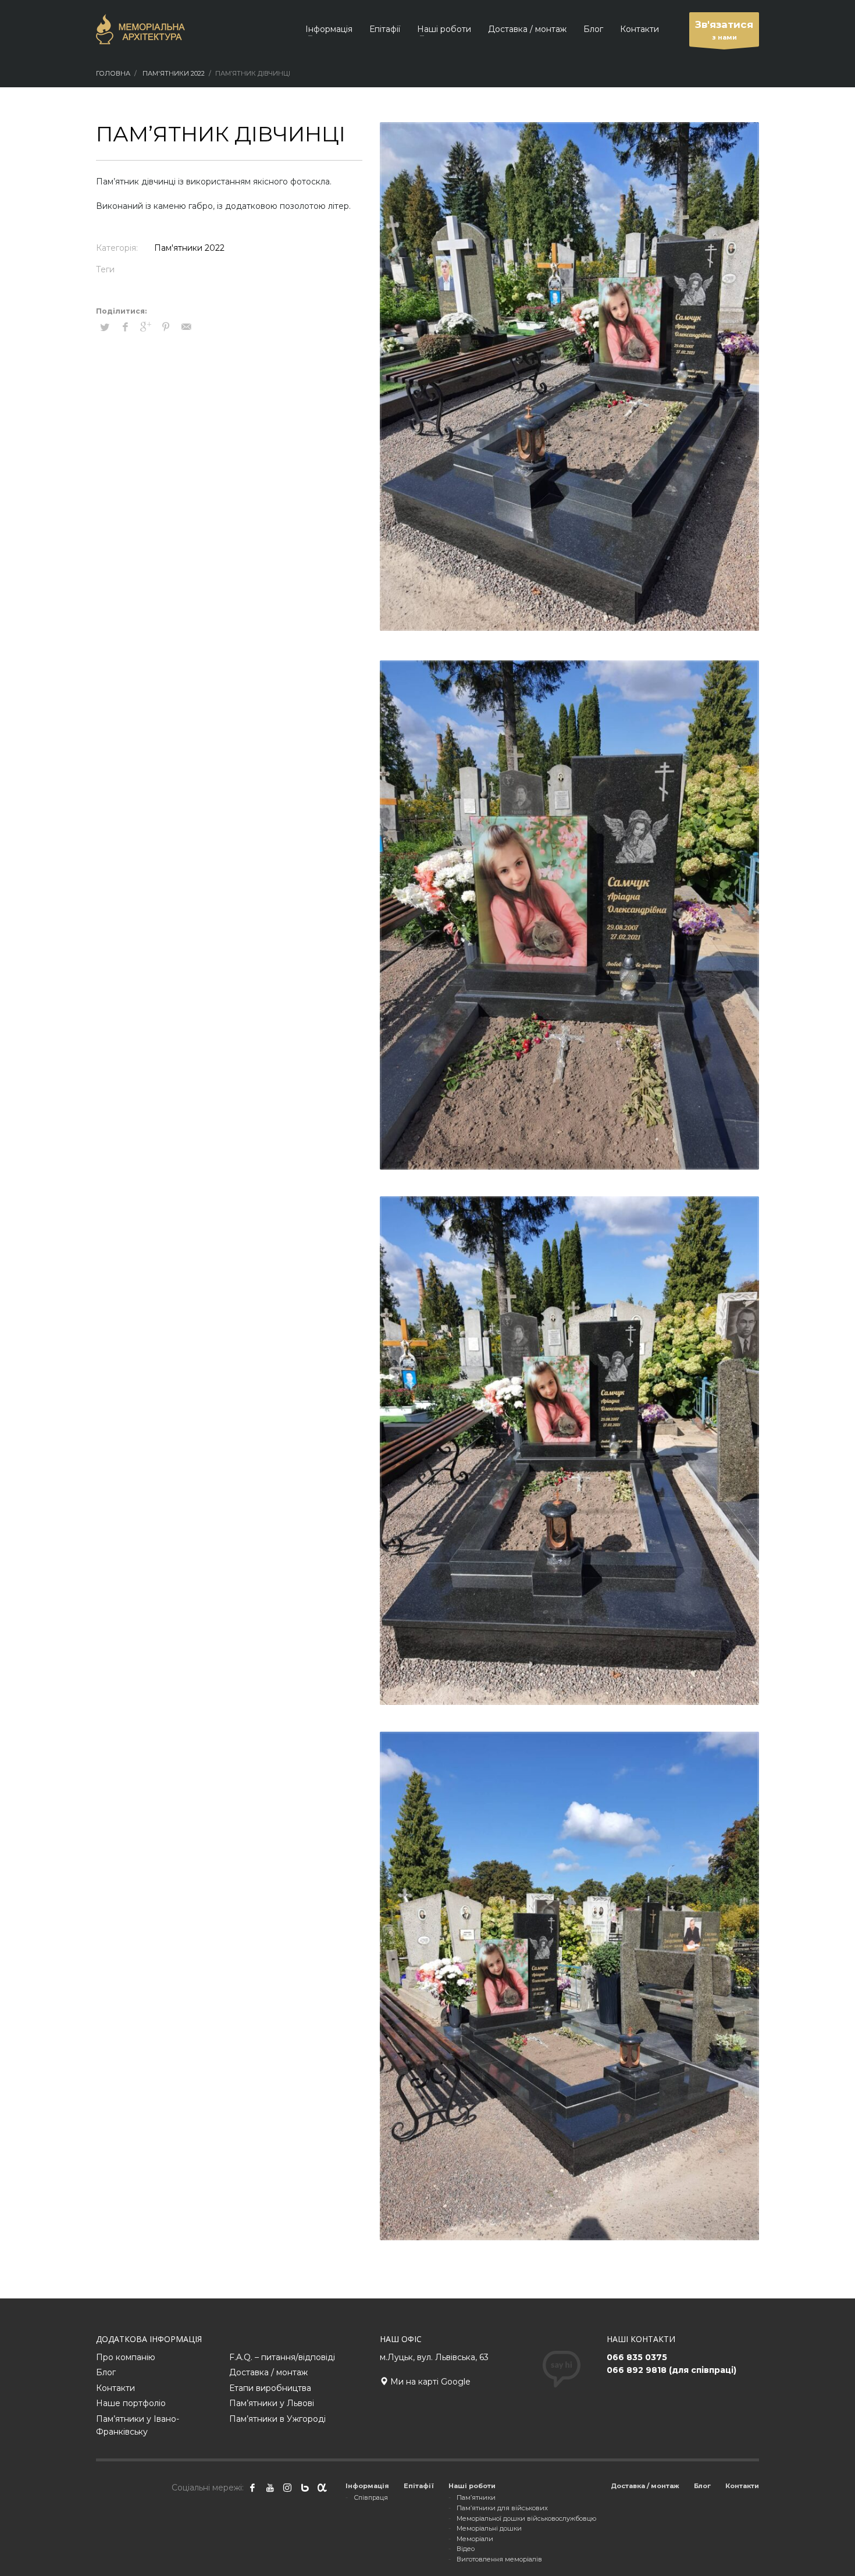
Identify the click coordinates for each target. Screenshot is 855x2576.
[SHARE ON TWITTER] (105, 327)
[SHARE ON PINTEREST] (166, 327)
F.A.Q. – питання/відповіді (282, 2357)
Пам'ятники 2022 (189, 248)
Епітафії (419, 2486)
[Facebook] (252, 2488)
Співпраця (371, 2497)
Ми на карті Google (429, 2382)
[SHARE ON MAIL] (186, 327)
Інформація (367, 2486)
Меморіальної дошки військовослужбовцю (526, 2518)
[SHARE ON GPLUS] (145, 327)
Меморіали (475, 2539)
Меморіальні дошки (489, 2528)
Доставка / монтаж (268, 2372)
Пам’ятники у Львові (272, 2403)
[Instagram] (287, 2488)
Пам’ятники (476, 2497)
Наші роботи (472, 2486)
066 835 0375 (637, 2357)
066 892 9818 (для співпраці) (671, 2370)
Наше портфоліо (131, 2403)
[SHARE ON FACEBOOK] (125, 327)
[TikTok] (305, 2488)
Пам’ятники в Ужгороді (277, 2419)
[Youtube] (270, 2488)
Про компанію (126, 2357)
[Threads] (322, 2488)
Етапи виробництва (270, 2388)
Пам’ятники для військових (502, 2508)
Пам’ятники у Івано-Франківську (138, 2425)
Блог (106, 2372)
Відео (466, 2549)
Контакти (115, 2388)
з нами (724, 30)
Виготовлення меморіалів (499, 2559)
